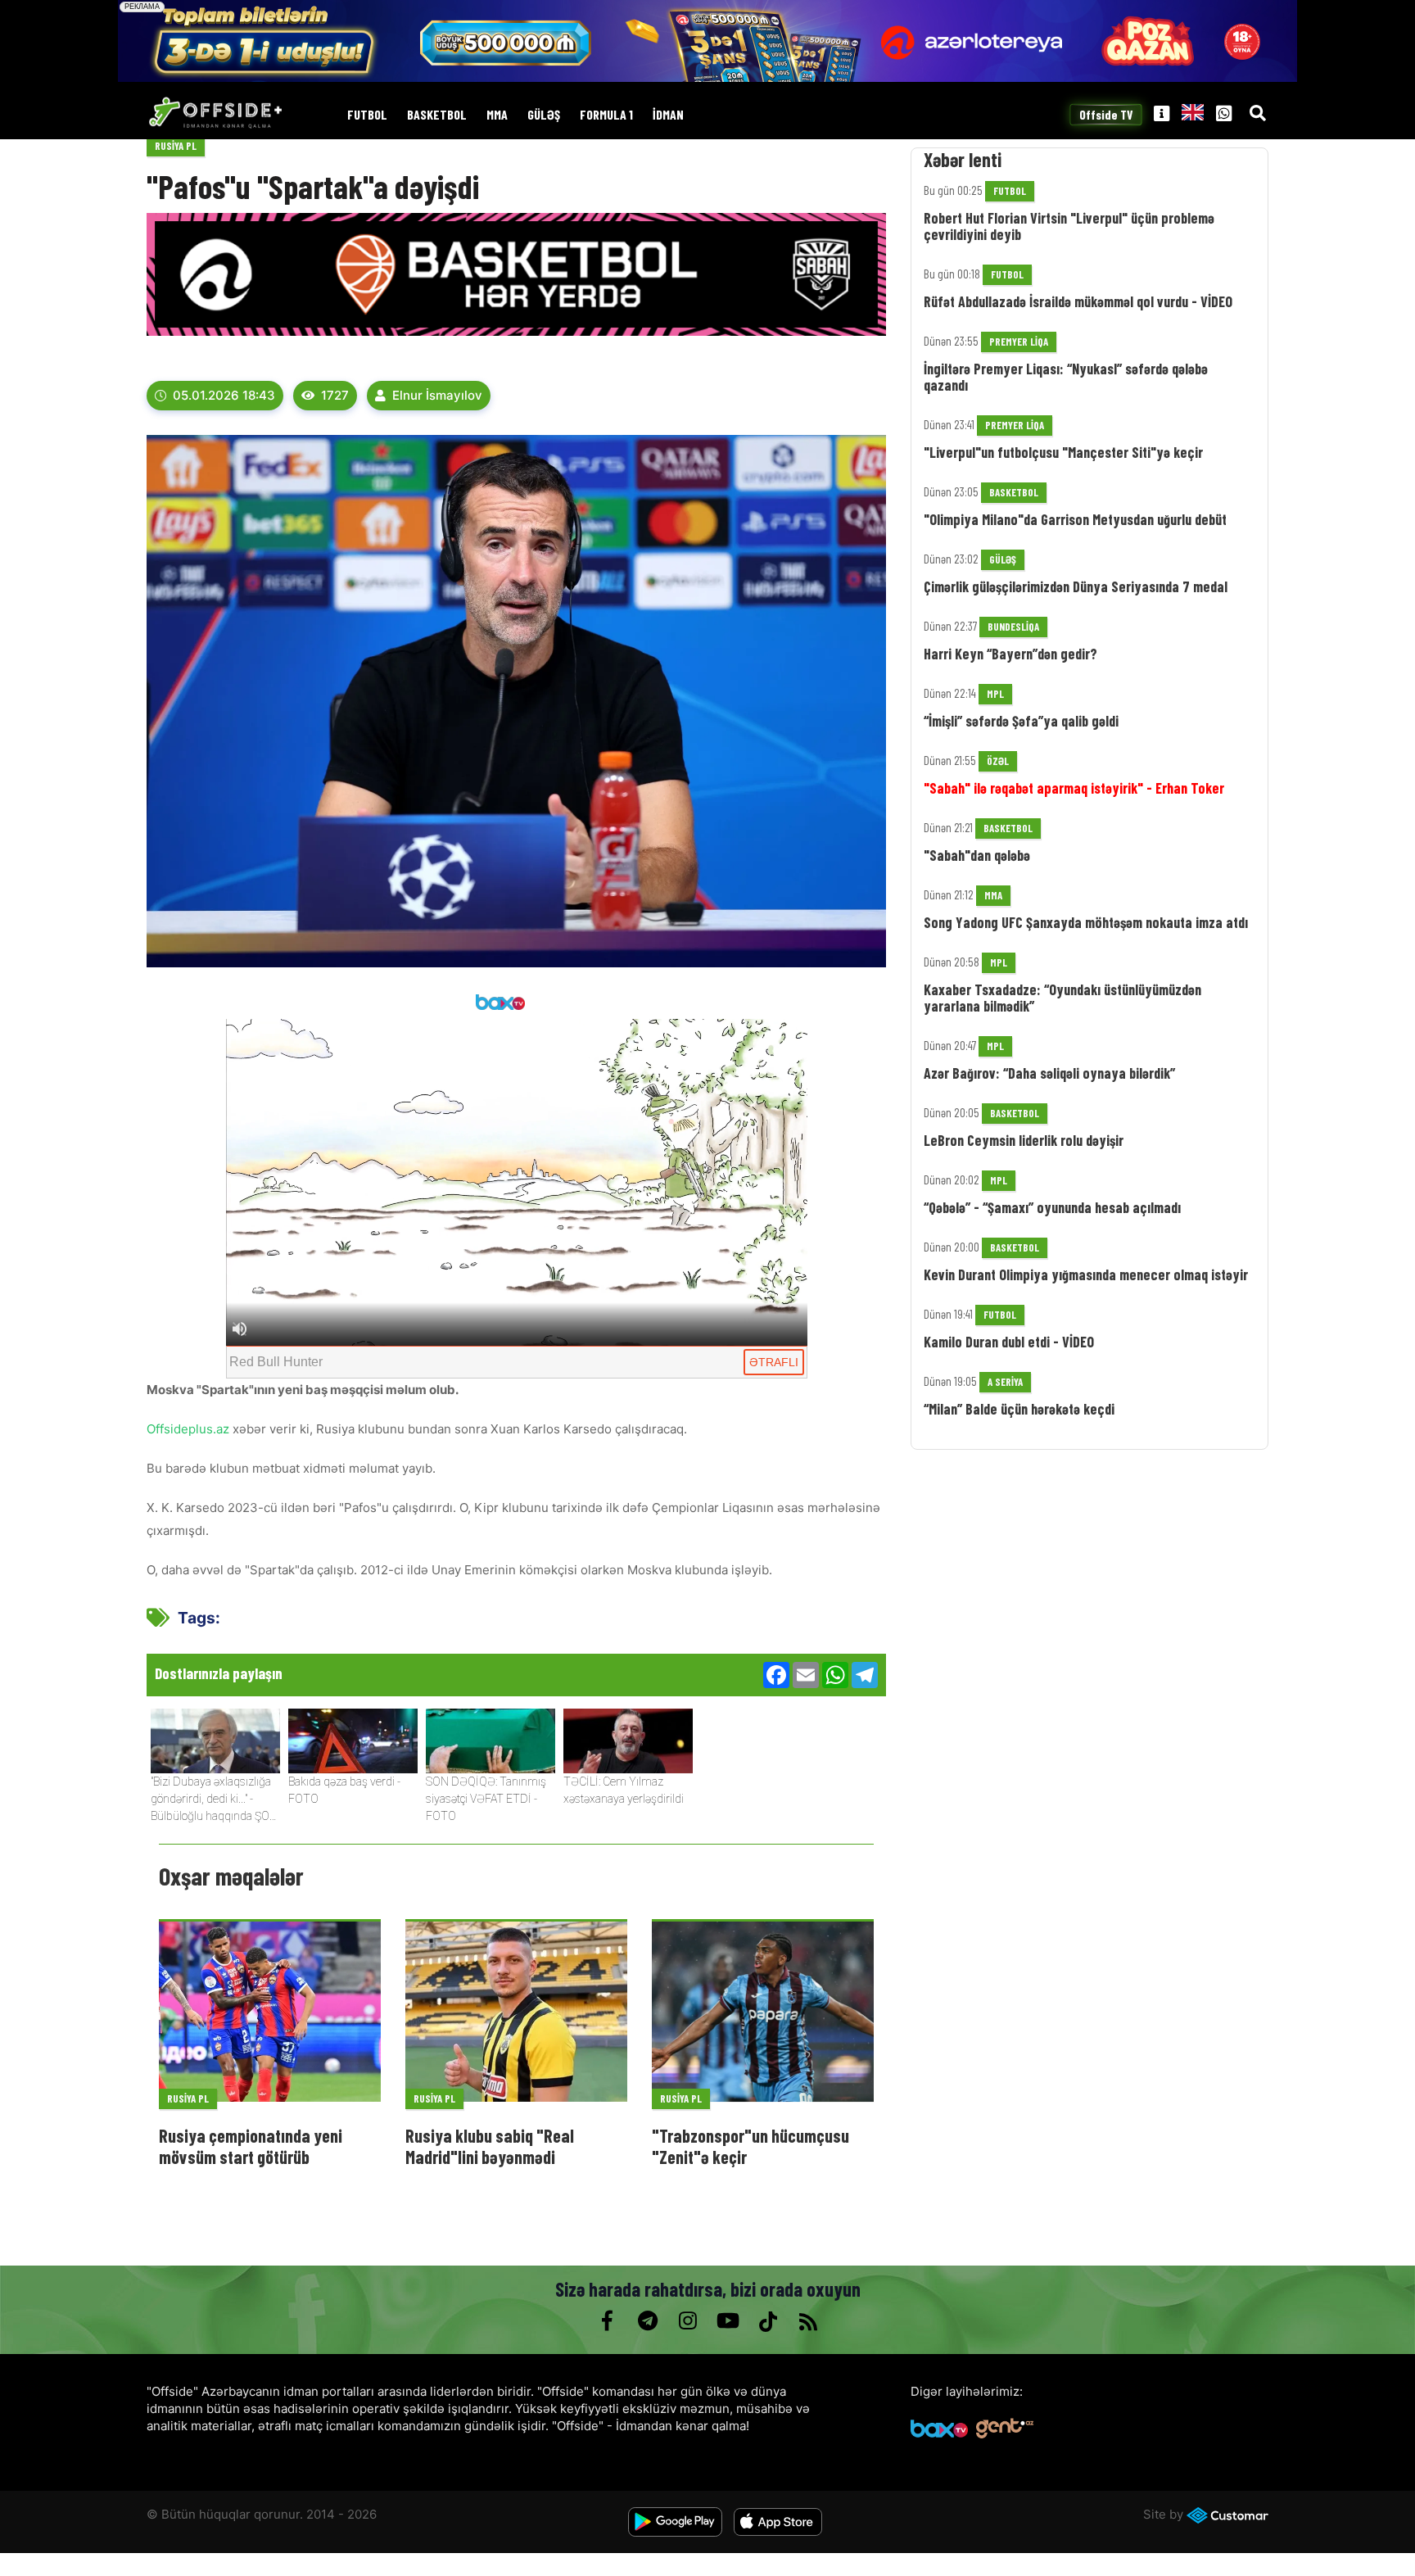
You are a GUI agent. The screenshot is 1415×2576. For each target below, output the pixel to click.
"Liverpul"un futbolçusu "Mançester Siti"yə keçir (1063, 452)
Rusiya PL (176, 146)
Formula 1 (606, 115)
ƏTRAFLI (774, 1362)
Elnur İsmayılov (437, 395)
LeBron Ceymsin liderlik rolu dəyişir (1024, 1140)
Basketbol (437, 115)
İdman (668, 115)
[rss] (808, 2321)
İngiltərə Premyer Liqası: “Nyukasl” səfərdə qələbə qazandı (1066, 377)
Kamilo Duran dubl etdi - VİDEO (1009, 1342)
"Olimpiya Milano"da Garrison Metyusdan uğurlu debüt (1075, 519)
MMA (497, 115)
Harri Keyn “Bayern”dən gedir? (1010, 654)
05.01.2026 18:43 (224, 395)
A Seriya (1005, 1382)
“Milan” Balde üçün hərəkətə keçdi (1019, 1409)
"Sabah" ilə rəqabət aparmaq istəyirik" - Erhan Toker (1074, 788)
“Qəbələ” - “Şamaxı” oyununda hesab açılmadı (1052, 1207)
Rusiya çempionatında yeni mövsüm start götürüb (251, 2146)
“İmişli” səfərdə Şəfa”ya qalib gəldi (1021, 721)
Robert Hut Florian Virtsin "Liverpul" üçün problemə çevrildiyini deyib (1069, 226)
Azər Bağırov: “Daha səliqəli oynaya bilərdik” (1049, 1073)
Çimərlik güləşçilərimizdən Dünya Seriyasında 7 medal (1076, 586)
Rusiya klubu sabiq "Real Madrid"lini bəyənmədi (490, 2146)
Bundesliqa (1013, 627)
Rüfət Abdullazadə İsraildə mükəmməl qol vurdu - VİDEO (1078, 301)
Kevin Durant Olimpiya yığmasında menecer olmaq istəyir (1086, 1274)
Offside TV (1106, 115)
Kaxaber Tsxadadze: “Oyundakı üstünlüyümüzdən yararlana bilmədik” (1062, 998)
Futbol (367, 115)
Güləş (544, 115)
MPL (995, 694)
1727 (335, 395)
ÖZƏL (998, 761)
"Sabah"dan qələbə (977, 855)
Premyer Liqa (1019, 342)
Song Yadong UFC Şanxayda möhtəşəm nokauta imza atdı (1086, 922)
